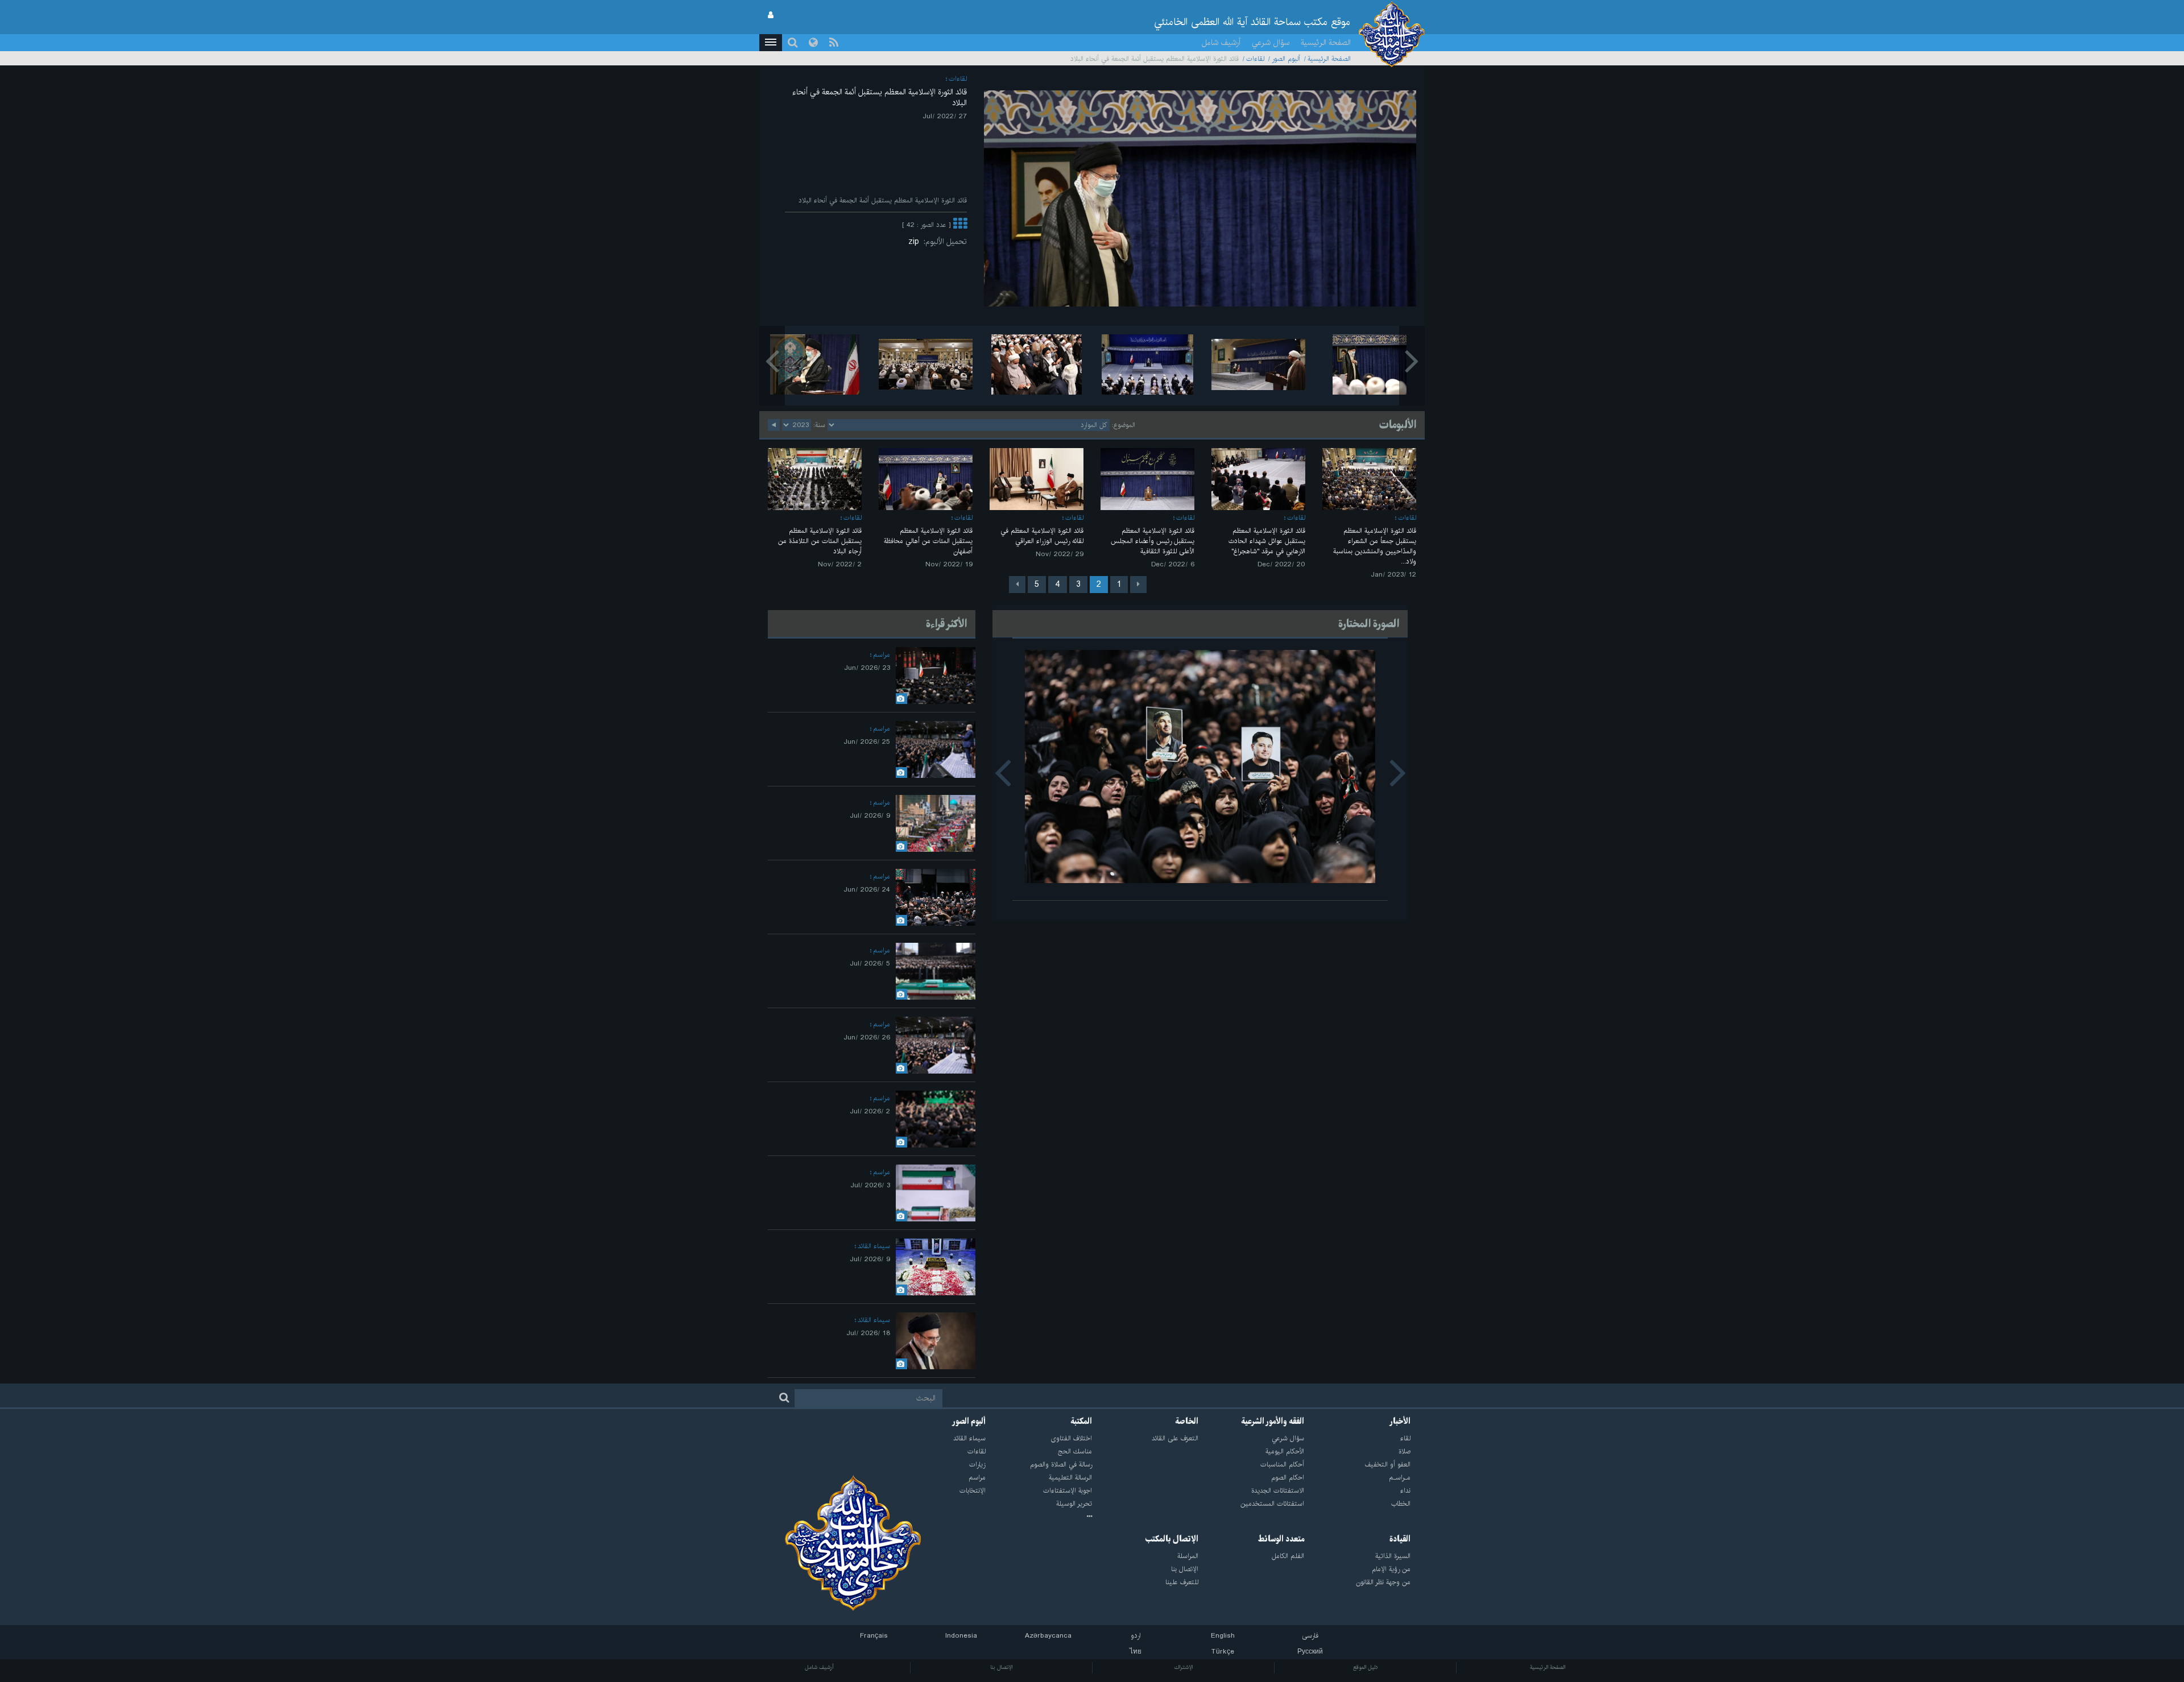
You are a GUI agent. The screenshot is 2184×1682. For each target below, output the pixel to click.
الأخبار (1400, 1422)
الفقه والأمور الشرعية (1273, 1422)
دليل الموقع (1366, 1667)
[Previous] (1138, 585)
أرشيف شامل (1221, 43)
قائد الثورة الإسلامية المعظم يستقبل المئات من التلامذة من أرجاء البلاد (820, 541)
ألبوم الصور (1286, 59)
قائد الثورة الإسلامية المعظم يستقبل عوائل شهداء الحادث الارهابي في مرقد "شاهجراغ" (1267, 541)
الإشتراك (1183, 1667)
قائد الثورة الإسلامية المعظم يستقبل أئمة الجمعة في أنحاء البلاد (880, 98)
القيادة (1400, 1539)
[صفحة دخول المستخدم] (771, 15)
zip (916, 242)
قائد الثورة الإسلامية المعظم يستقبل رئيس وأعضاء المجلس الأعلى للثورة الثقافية (1153, 541)
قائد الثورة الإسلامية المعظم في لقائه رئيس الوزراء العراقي (1042, 536)
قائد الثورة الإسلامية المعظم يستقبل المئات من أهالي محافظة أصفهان (928, 541)
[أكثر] (960, 225)
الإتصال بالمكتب (1172, 1539)
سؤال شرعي (1271, 43)
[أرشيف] (1039, 1517)
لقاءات (1255, 59)
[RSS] (834, 43)
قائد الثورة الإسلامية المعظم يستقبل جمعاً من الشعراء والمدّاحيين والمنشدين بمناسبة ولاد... (1375, 546)
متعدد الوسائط (1281, 1539)
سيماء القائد (874, 1246)
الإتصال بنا (1001, 1667)
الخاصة (1187, 1422)
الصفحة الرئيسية (1326, 43)
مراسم (882, 655)
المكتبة (1081, 1422)
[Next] (1017, 585)
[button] (771, 43)
